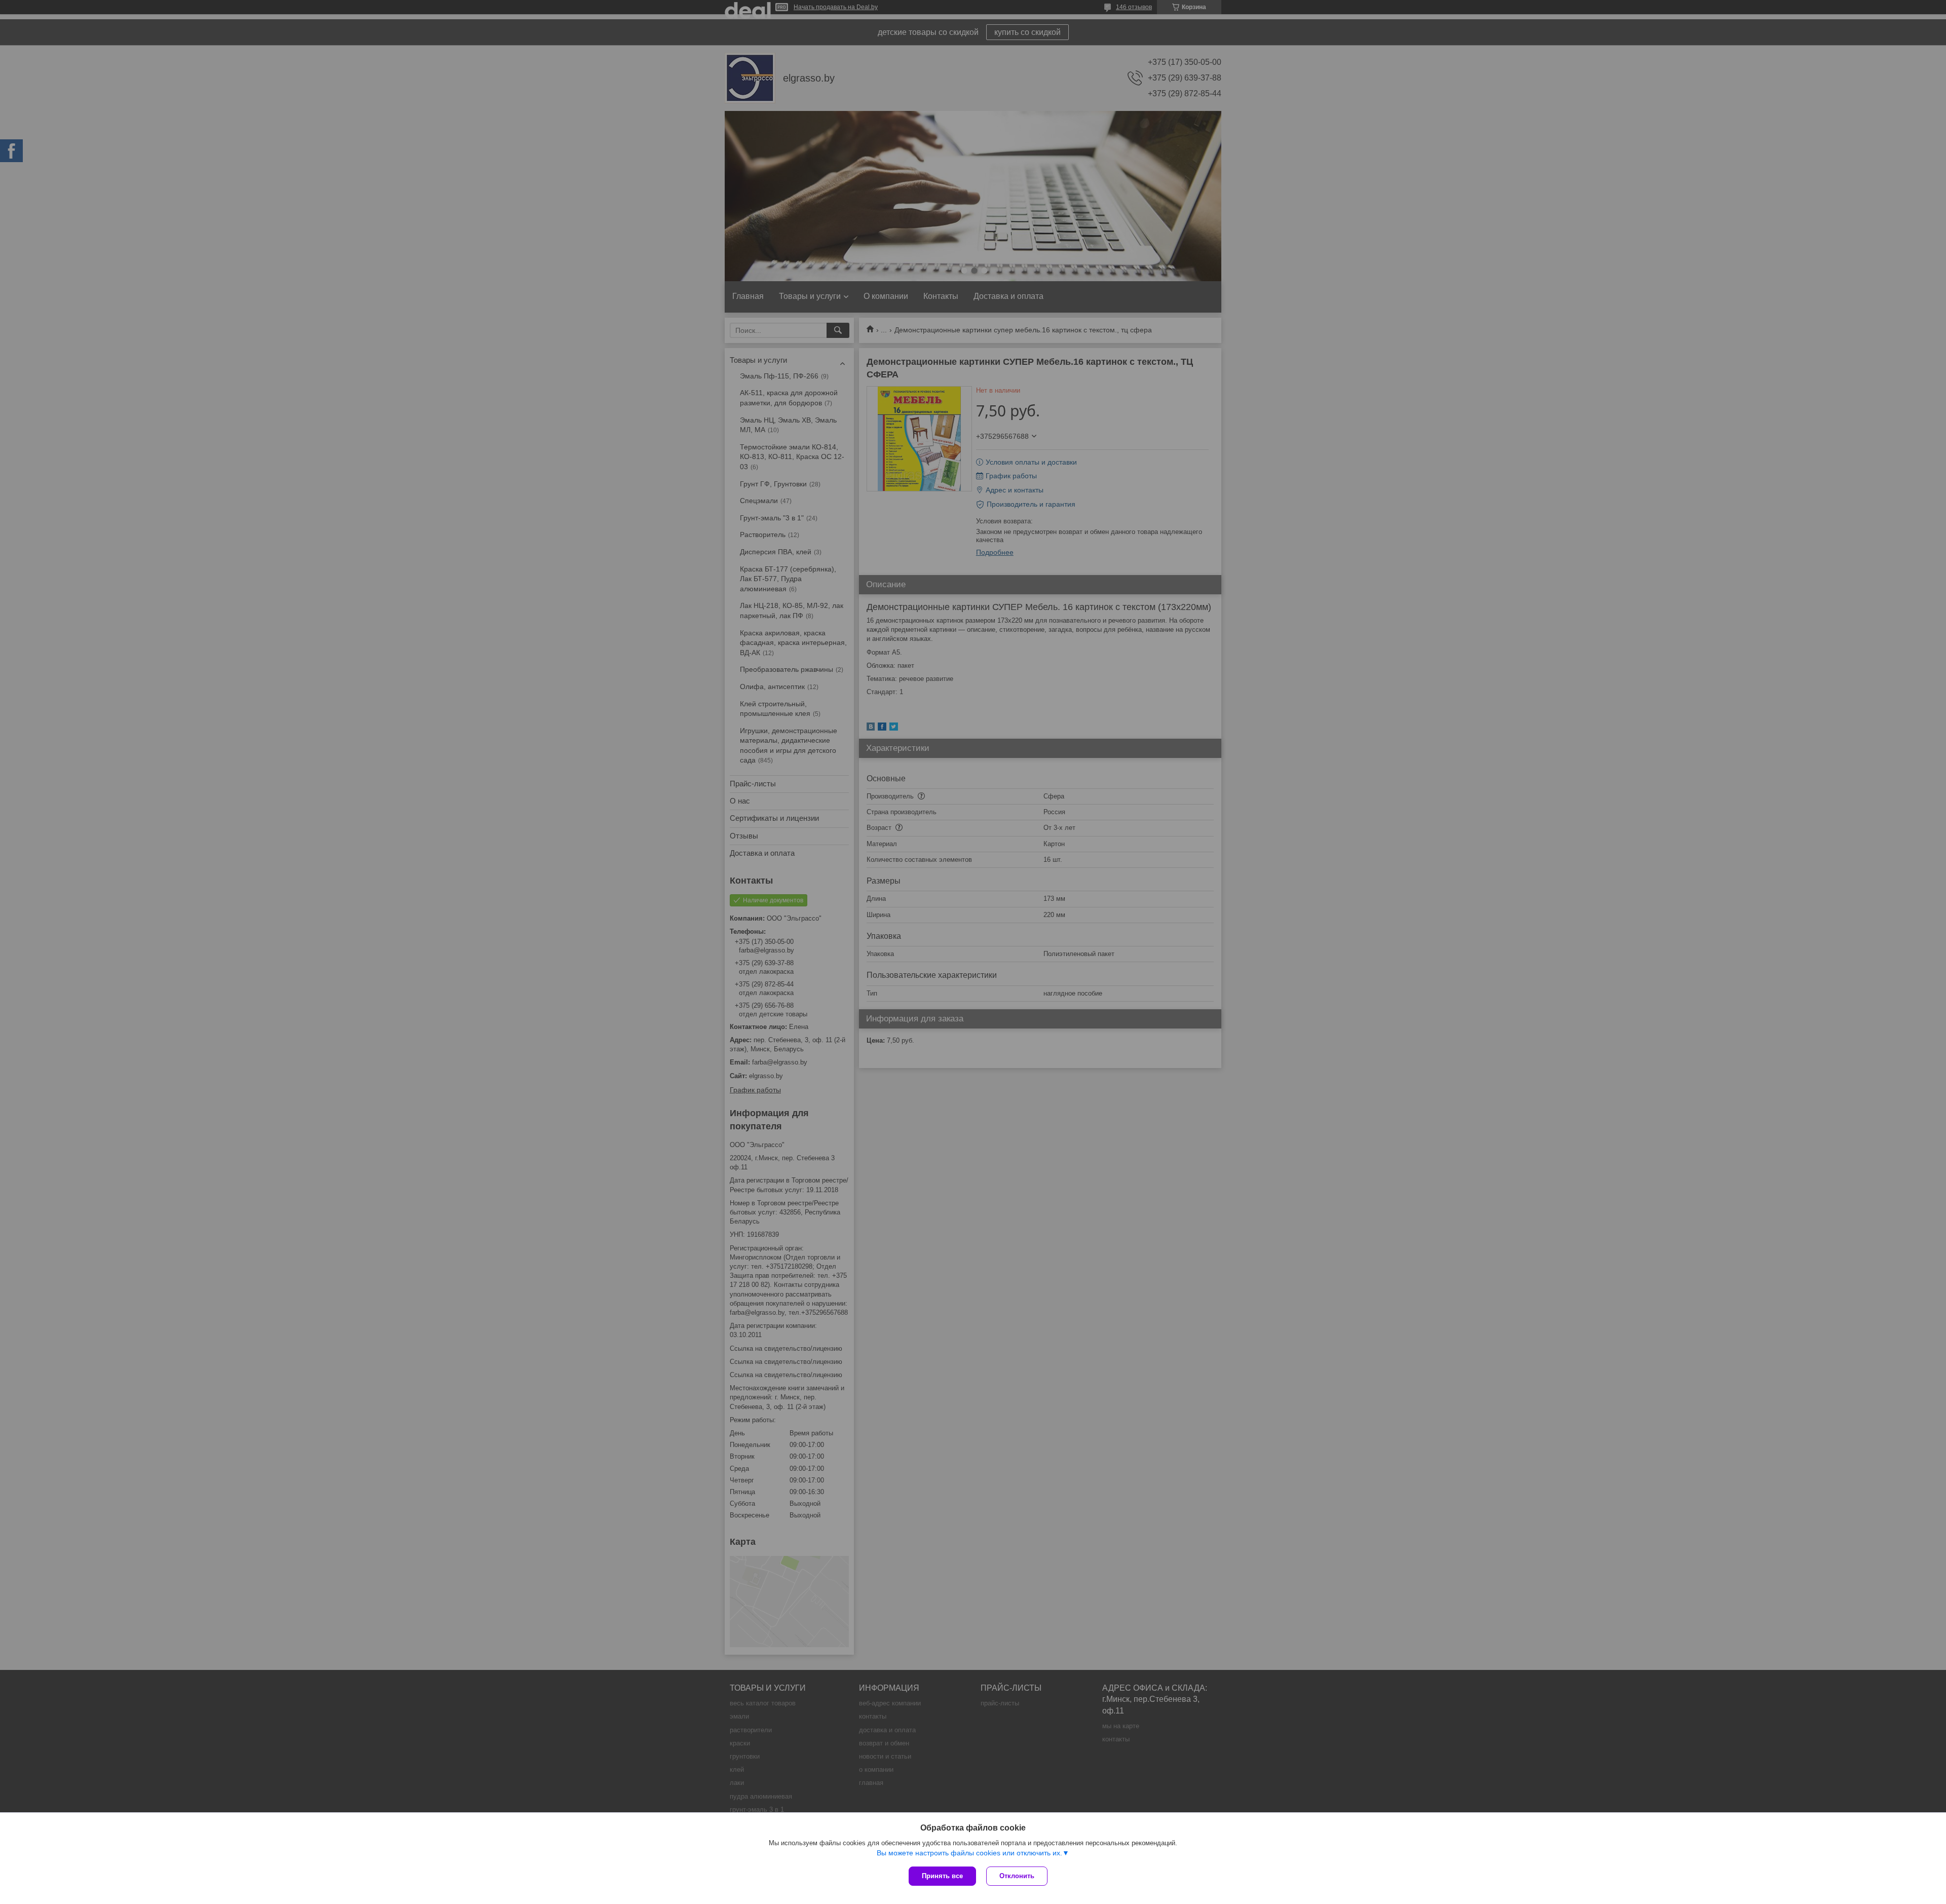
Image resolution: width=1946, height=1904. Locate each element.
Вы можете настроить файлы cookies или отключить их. (969, 1853)
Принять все (942, 1876)
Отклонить (1017, 1876)
